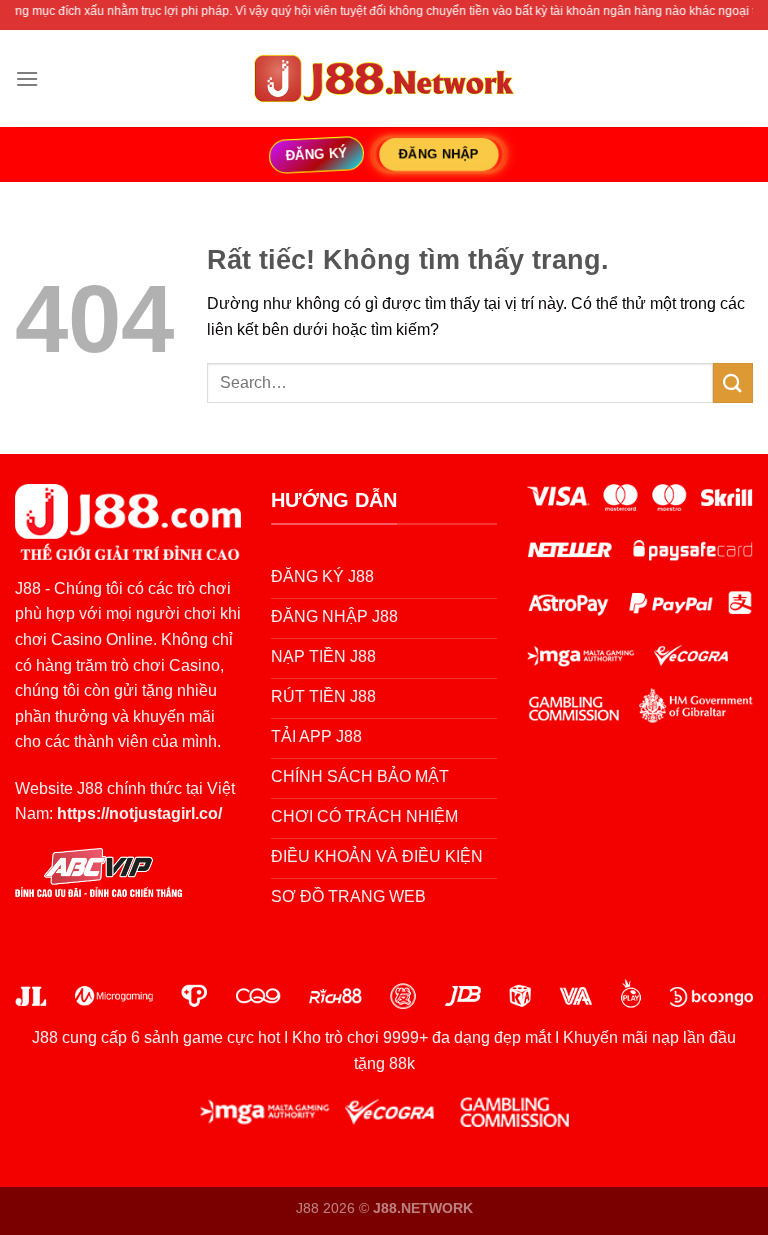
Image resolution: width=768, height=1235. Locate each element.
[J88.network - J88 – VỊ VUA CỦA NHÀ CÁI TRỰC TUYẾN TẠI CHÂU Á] (384, 78)
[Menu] (27, 78)
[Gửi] (733, 382)
